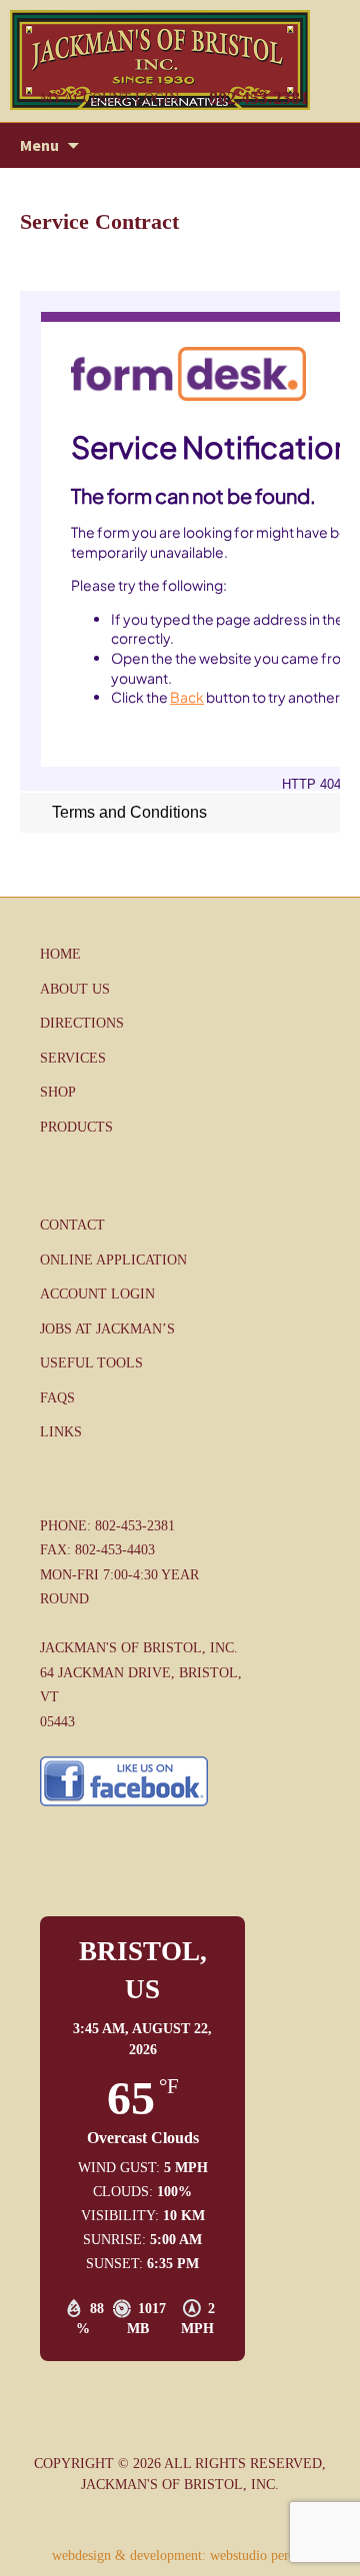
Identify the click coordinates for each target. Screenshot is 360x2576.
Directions (82, 1023)
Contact (72, 1225)
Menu (39, 145)
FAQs (57, 1398)
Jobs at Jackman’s (107, 1329)
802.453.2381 (259, 98)
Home (60, 954)
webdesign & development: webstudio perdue (180, 2556)
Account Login (97, 1294)
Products (76, 1127)
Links (61, 1432)
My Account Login (109, 98)
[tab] (180, 813)
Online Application (113, 1260)
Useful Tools (91, 1363)
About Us (75, 989)
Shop (58, 1092)
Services (73, 1058)
